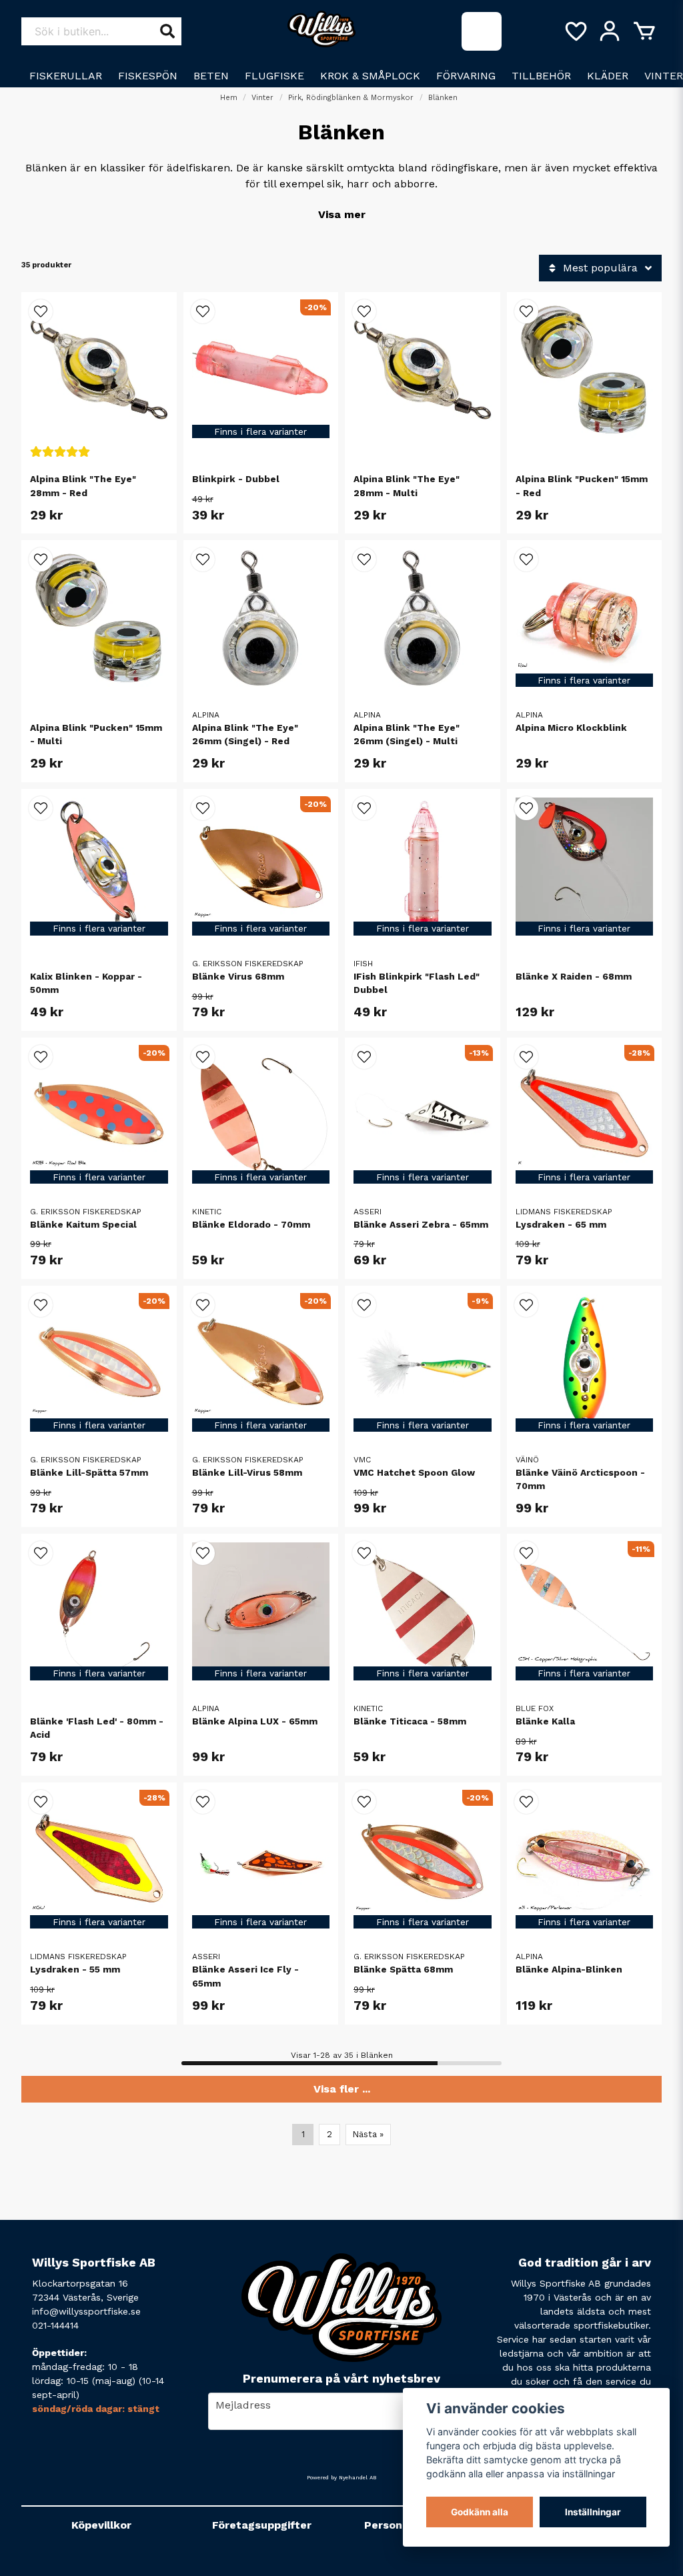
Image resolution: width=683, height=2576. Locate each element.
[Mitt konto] (610, 31)
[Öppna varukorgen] (644, 31)
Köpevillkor (101, 2525)
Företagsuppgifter (262, 2525)
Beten (211, 76)
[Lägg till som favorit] (575, 31)
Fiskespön (148, 76)
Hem (229, 98)
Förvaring (466, 76)
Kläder (608, 76)
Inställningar (593, 2512)
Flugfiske (274, 76)
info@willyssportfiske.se (86, 2311)
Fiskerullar (66, 76)
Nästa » (368, 2134)
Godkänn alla (480, 2512)
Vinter (262, 98)
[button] (41, 311)
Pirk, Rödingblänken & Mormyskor (351, 98)
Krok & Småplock (370, 76)
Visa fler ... (342, 2089)
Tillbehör (541, 76)
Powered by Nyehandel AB (341, 2478)
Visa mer (342, 214)
